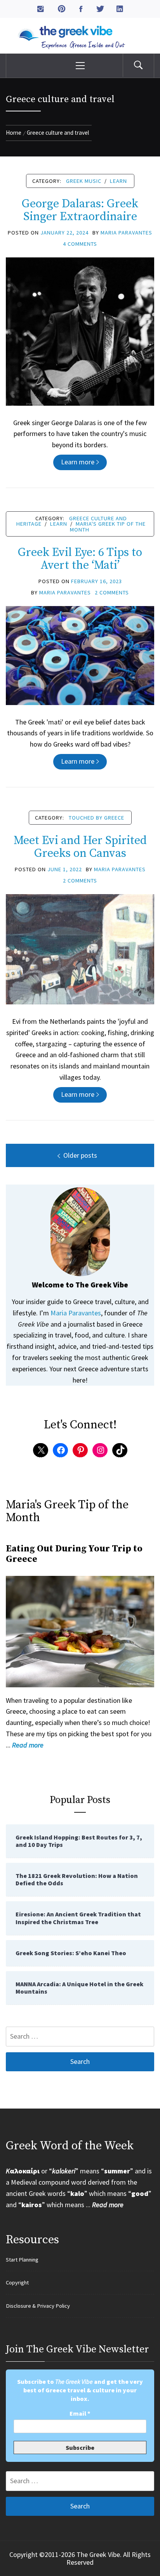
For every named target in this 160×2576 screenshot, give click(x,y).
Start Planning (22, 2260)
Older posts (80, 1155)
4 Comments (80, 244)
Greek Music (84, 181)
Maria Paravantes (126, 233)
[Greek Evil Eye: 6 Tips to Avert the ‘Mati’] (80, 655)
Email (80, 2413)
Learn (118, 181)
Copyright (17, 2282)
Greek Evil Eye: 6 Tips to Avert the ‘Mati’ (80, 559)
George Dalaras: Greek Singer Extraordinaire (80, 210)
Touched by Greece (97, 818)
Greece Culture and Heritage (72, 521)
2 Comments (112, 592)
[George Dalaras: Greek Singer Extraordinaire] (80, 331)
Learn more (78, 462)
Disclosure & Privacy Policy (38, 2306)
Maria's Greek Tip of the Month (108, 526)
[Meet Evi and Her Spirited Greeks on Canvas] (80, 948)
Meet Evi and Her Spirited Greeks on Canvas (80, 847)
